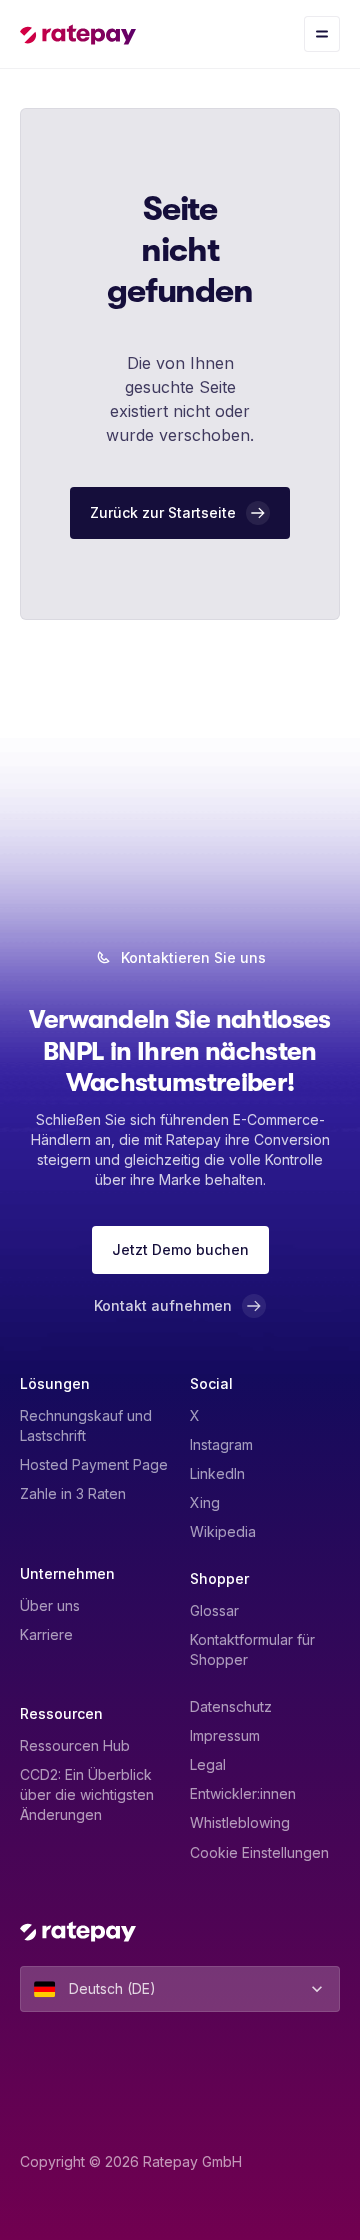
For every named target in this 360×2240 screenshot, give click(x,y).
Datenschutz (231, 1706)
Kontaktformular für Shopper (252, 1649)
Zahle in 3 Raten (73, 1493)
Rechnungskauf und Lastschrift (86, 1425)
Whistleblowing (240, 1822)
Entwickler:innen (243, 1793)
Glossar (214, 1610)
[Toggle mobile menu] (322, 34)
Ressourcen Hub (75, 1745)
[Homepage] (78, 34)
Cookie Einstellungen (259, 1852)
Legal (208, 1764)
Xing (205, 1502)
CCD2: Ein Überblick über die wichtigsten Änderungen (87, 1794)
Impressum (225, 1735)
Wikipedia (223, 1531)
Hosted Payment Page (94, 1464)
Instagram (221, 1444)
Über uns (50, 1605)
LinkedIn (217, 1473)
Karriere (46, 1634)
